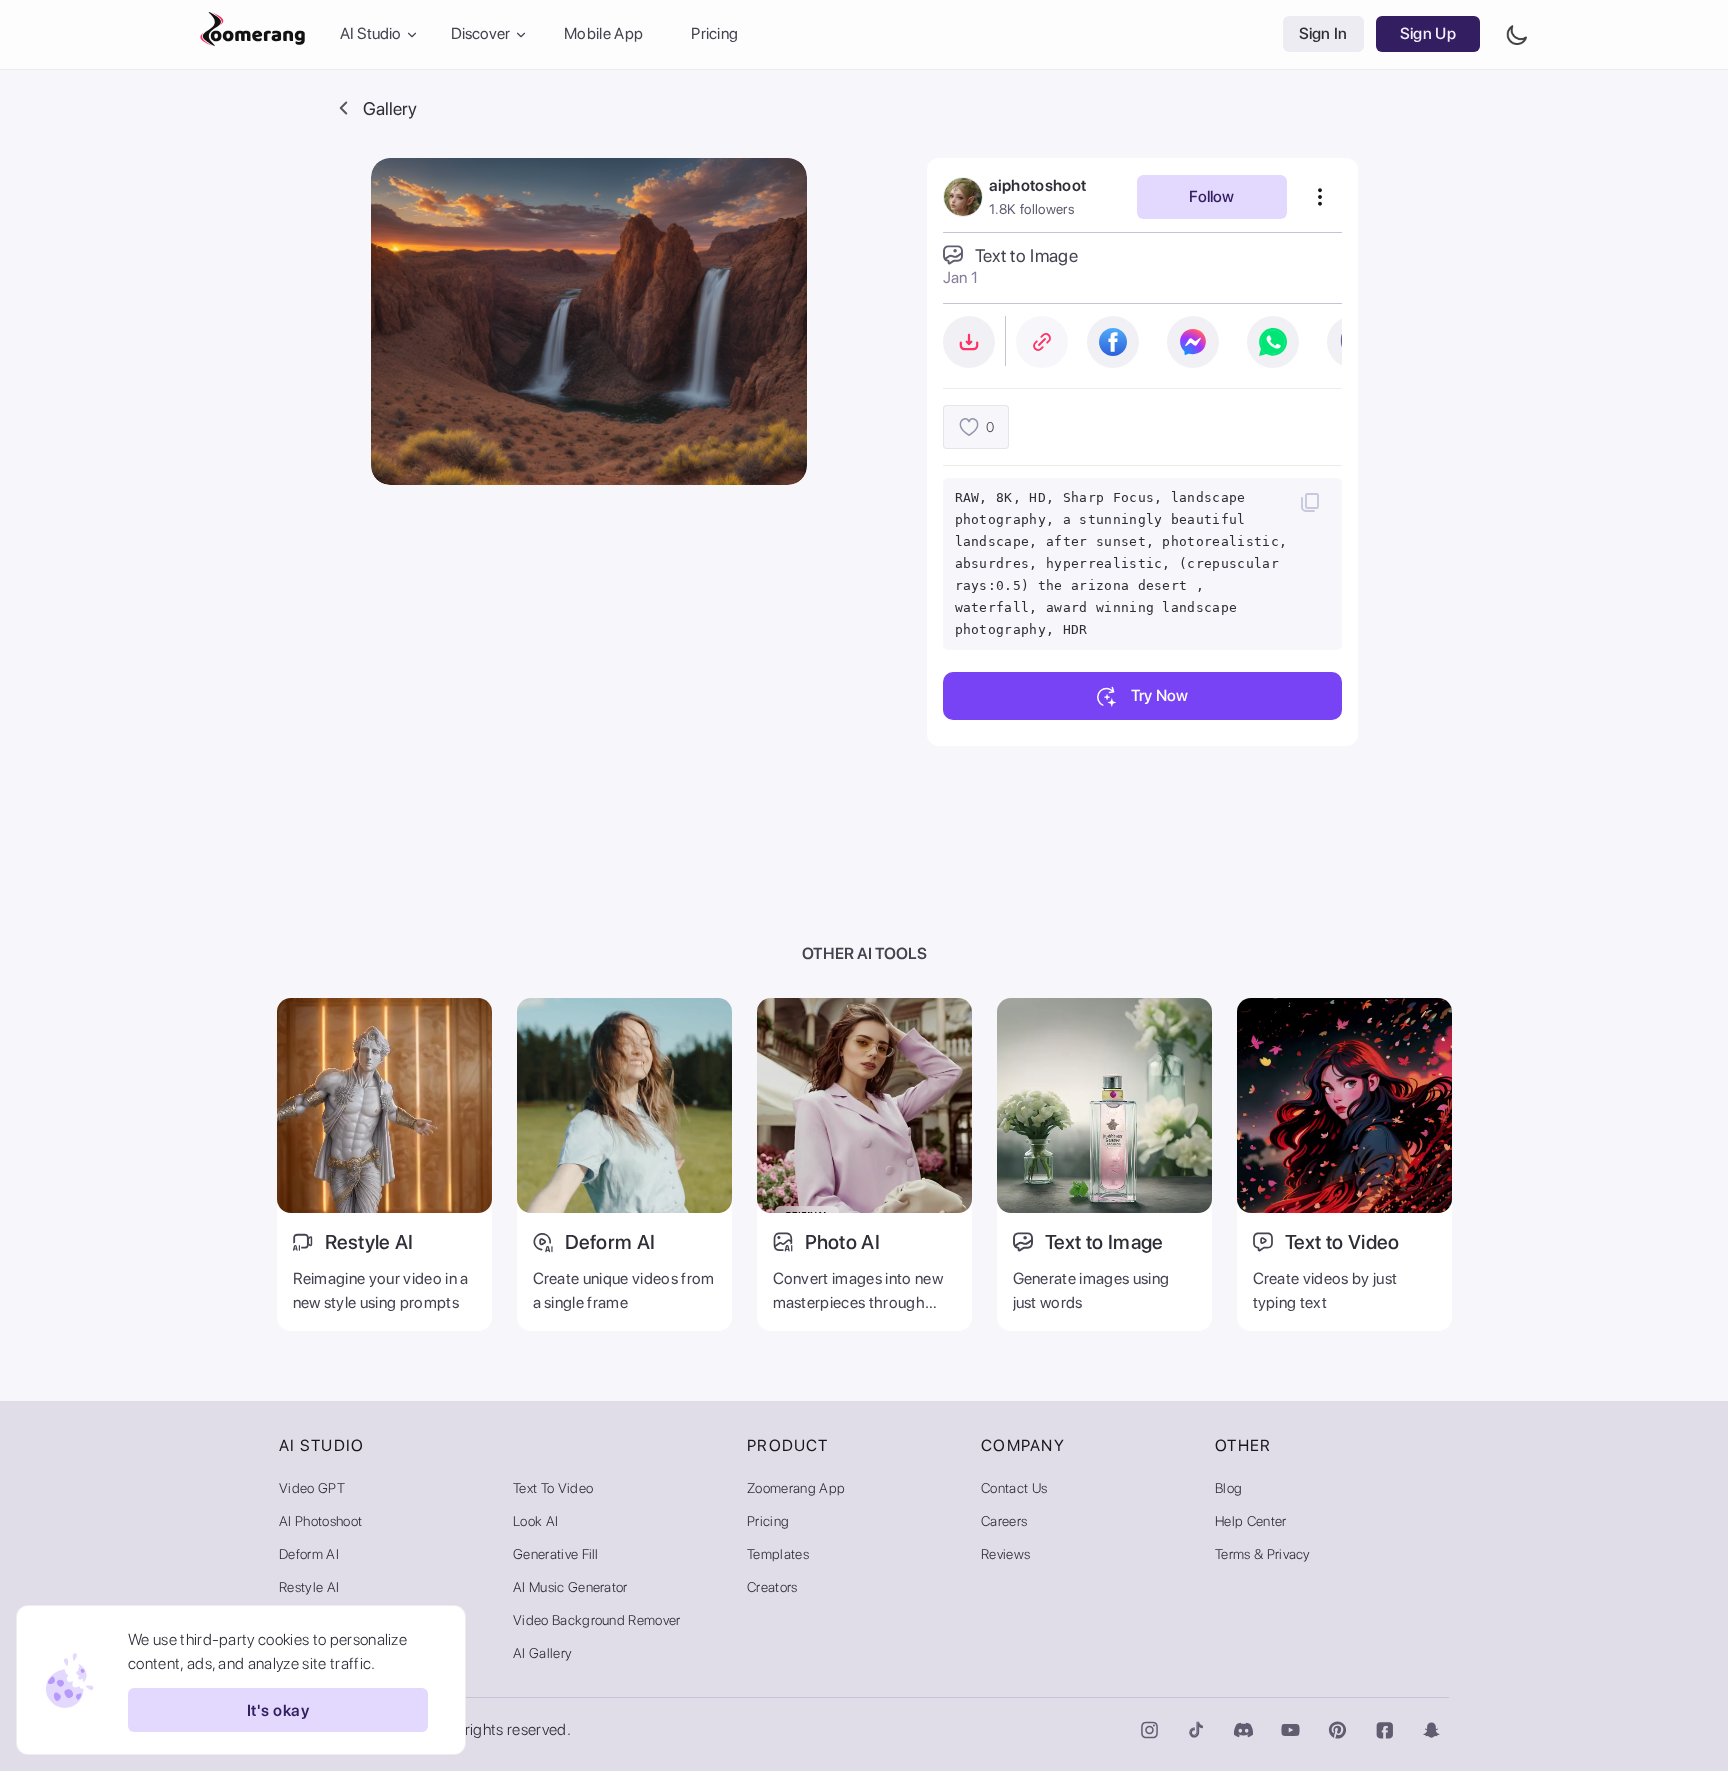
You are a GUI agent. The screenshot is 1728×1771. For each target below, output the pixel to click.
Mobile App (603, 34)
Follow (1211, 196)
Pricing (714, 34)
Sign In (1323, 34)
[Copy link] (1042, 342)
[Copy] (1310, 502)
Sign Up (1428, 34)
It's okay (278, 1710)
